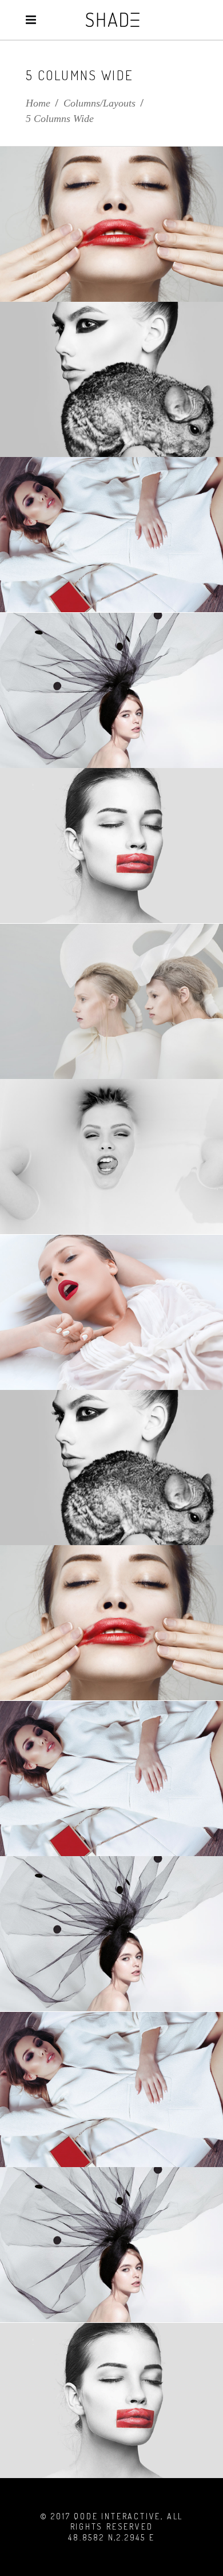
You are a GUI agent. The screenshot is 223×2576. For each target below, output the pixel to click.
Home (38, 103)
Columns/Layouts (99, 103)
